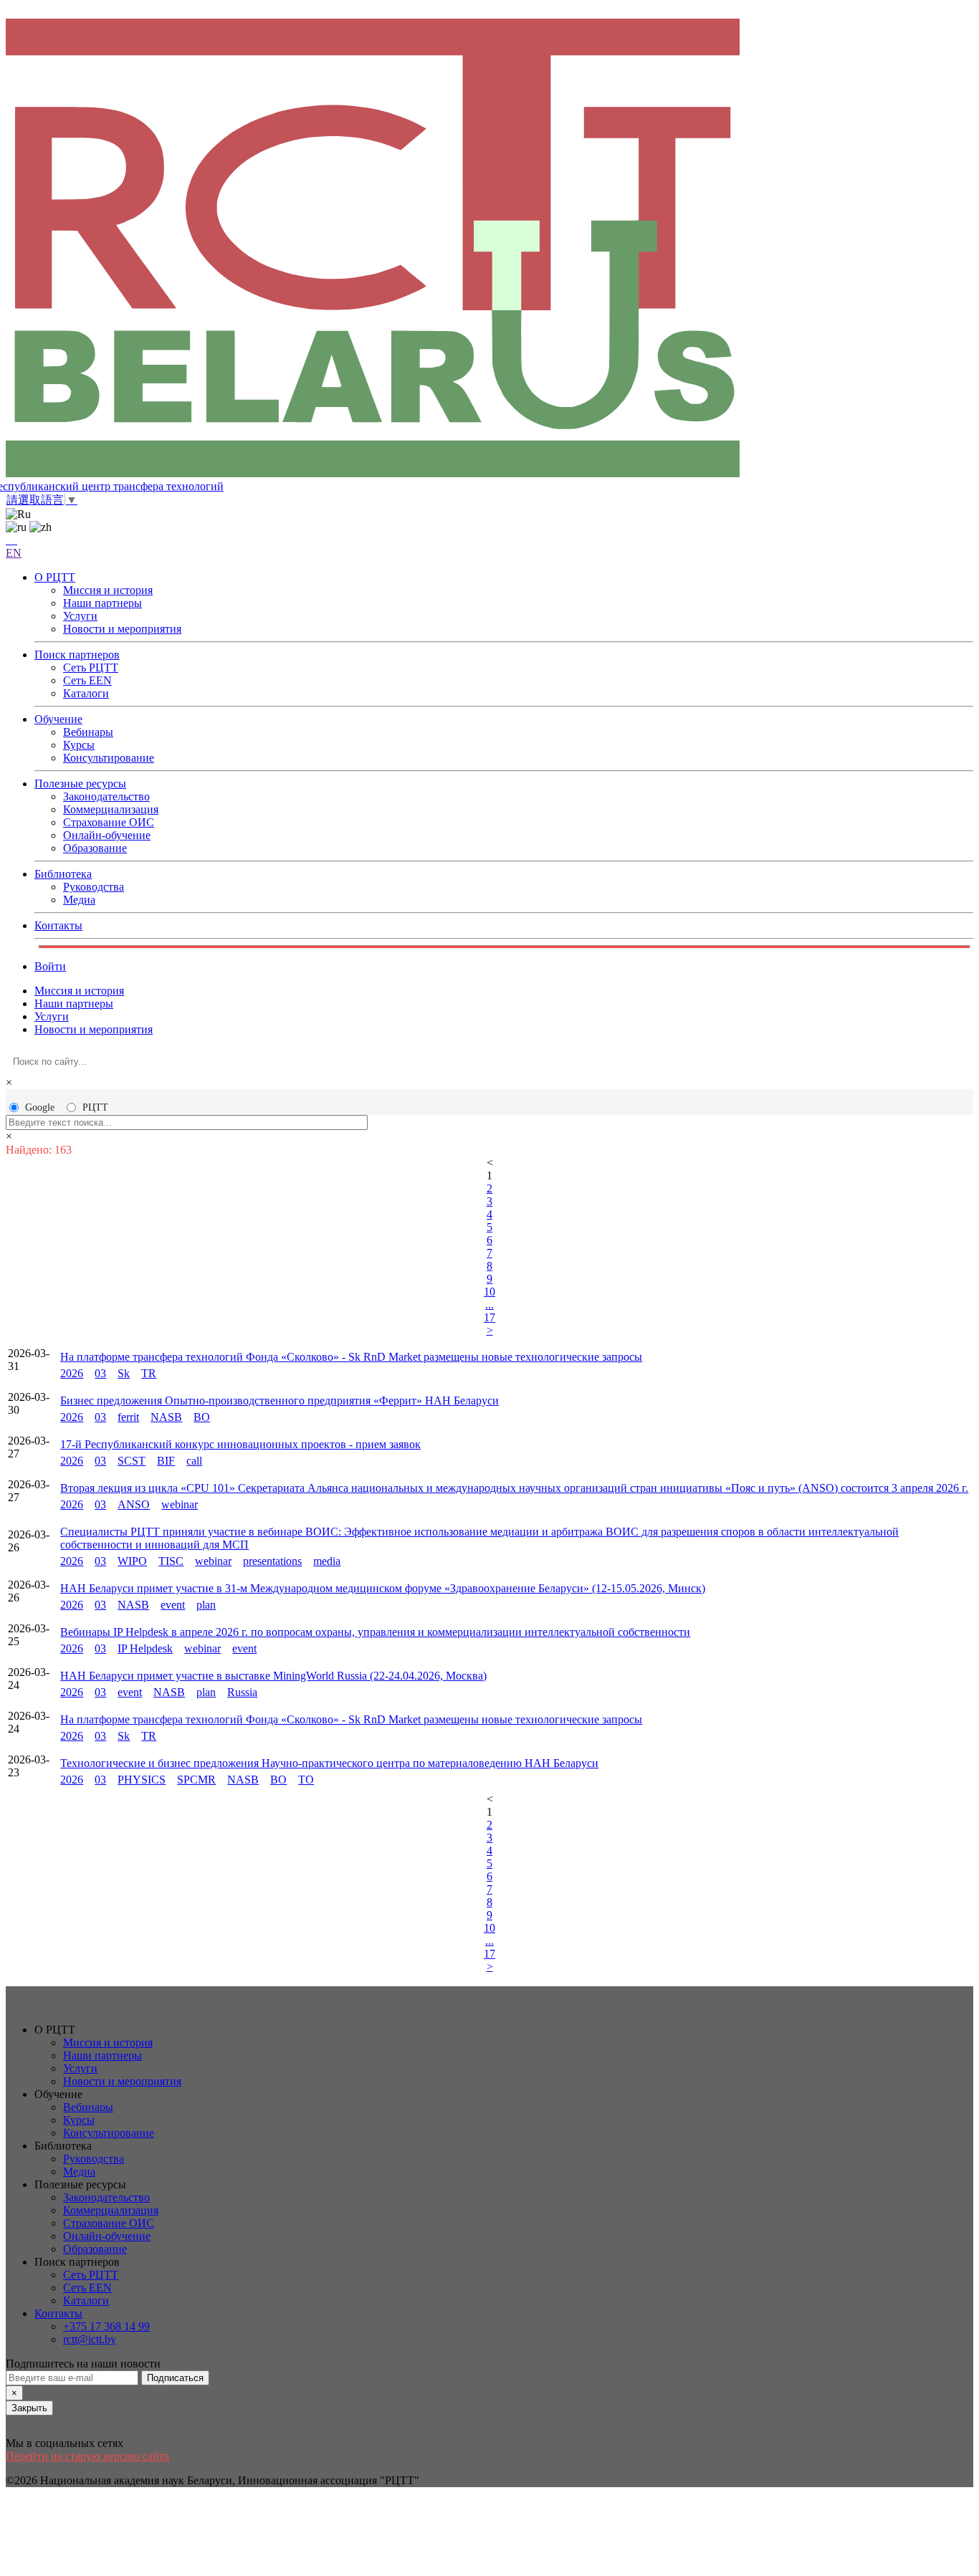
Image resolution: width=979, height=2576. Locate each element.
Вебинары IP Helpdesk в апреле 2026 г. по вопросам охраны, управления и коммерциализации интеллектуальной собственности (375, 1632)
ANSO (134, 1504)
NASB (166, 1417)
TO (306, 1780)
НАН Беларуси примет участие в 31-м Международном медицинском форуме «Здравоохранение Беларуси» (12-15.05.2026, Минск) (383, 1588)
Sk (124, 1373)
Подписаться (175, 2378)
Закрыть (29, 2408)
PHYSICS (142, 1780)
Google (40, 1107)
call (194, 1461)
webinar (180, 1504)
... (489, 1304)
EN (14, 553)
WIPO (132, 1561)
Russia (242, 1692)
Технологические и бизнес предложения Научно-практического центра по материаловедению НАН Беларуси (329, 1763)
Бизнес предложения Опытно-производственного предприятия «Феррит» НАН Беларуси (280, 1400)
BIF (166, 1461)
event (173, 1605)
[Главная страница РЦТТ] (489, 249)
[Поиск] (11, 540)
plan (206, 1605)
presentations (272, 1561)
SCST (132, 1461)
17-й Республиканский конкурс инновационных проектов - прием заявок (240, 1444)
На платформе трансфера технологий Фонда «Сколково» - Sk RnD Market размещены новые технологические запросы (351, 1357)
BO (202, 1417)
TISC (171, 1561)
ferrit (128, 1417)
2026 (72, 1373)
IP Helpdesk (145, 1648)
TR (149, 1373)
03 (100, 1373)
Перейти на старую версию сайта (87, 2456)
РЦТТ (95, 1107)
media (327, 1561)
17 (489, 1317)
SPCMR (196, 1780)
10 (489, 1292)
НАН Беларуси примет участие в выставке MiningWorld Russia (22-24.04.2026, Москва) (273, 1676)
